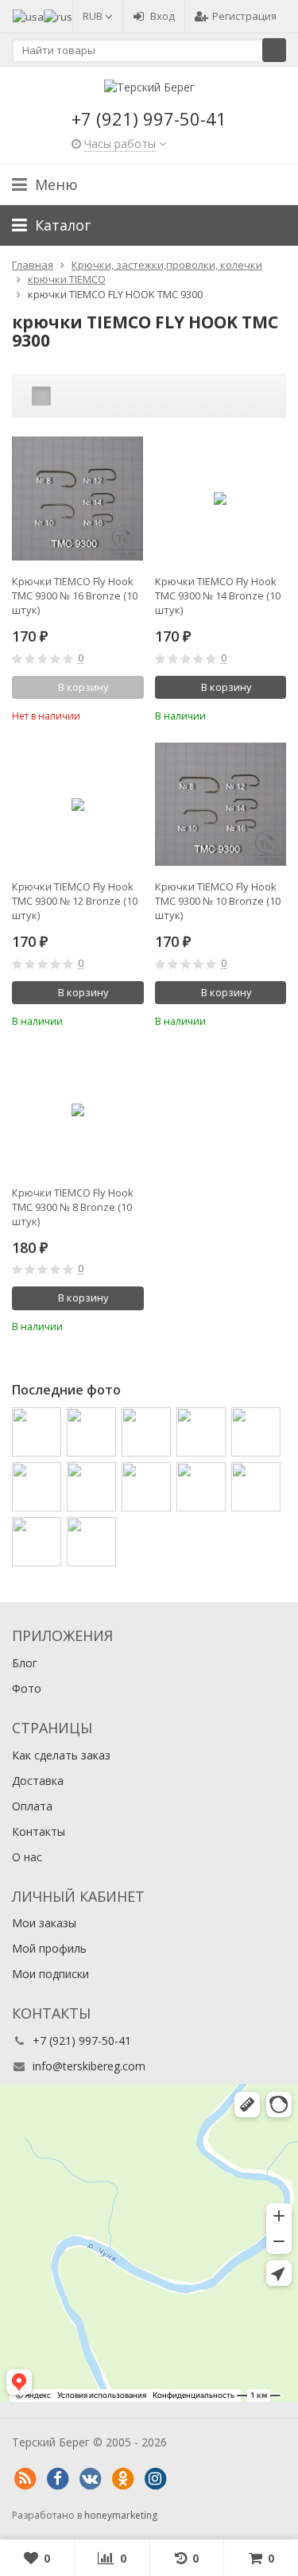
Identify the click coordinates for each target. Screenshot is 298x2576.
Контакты (39, 1831)
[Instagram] (155, 2479)
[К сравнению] (110, 714)
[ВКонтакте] (90, 2479)
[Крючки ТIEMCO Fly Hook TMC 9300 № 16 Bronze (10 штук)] (78, 499)
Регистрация (244, 16)
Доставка (38, 1781)
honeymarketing (121, 2515)
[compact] (91, 396)
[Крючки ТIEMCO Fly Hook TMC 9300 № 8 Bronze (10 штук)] (78, 1110)
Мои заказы (44, 1923)
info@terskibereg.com (89, 2066)
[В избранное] (134, 714)
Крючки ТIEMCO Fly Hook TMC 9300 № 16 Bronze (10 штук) (75, 596)
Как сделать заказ (61, 1755)
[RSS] (25, 2479)
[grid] (41, 396)
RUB (94, 16)
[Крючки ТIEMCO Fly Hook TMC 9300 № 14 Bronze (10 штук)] (221, 499)
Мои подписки (50, 1974)
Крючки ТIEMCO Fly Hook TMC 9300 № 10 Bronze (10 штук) (218, 901)
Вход (163, 16)
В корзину (226, 687)
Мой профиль (49, 1948)
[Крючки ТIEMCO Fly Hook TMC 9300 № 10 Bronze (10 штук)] (221, 805)
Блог (25, 1663)
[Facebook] (57, 2479)
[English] (28, 16)
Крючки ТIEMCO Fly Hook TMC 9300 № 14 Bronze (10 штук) (218, 596)
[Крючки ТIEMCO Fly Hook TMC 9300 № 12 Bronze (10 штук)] (78, 805)
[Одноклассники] (122, 2479)
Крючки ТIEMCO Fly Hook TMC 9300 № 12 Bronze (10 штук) (75, 901)
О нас (27, 1857)
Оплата (32, 1806)
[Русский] (58, 16)
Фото (27, 1688)
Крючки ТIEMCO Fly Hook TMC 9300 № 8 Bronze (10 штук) (73, 1207)
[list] (66, 396)
